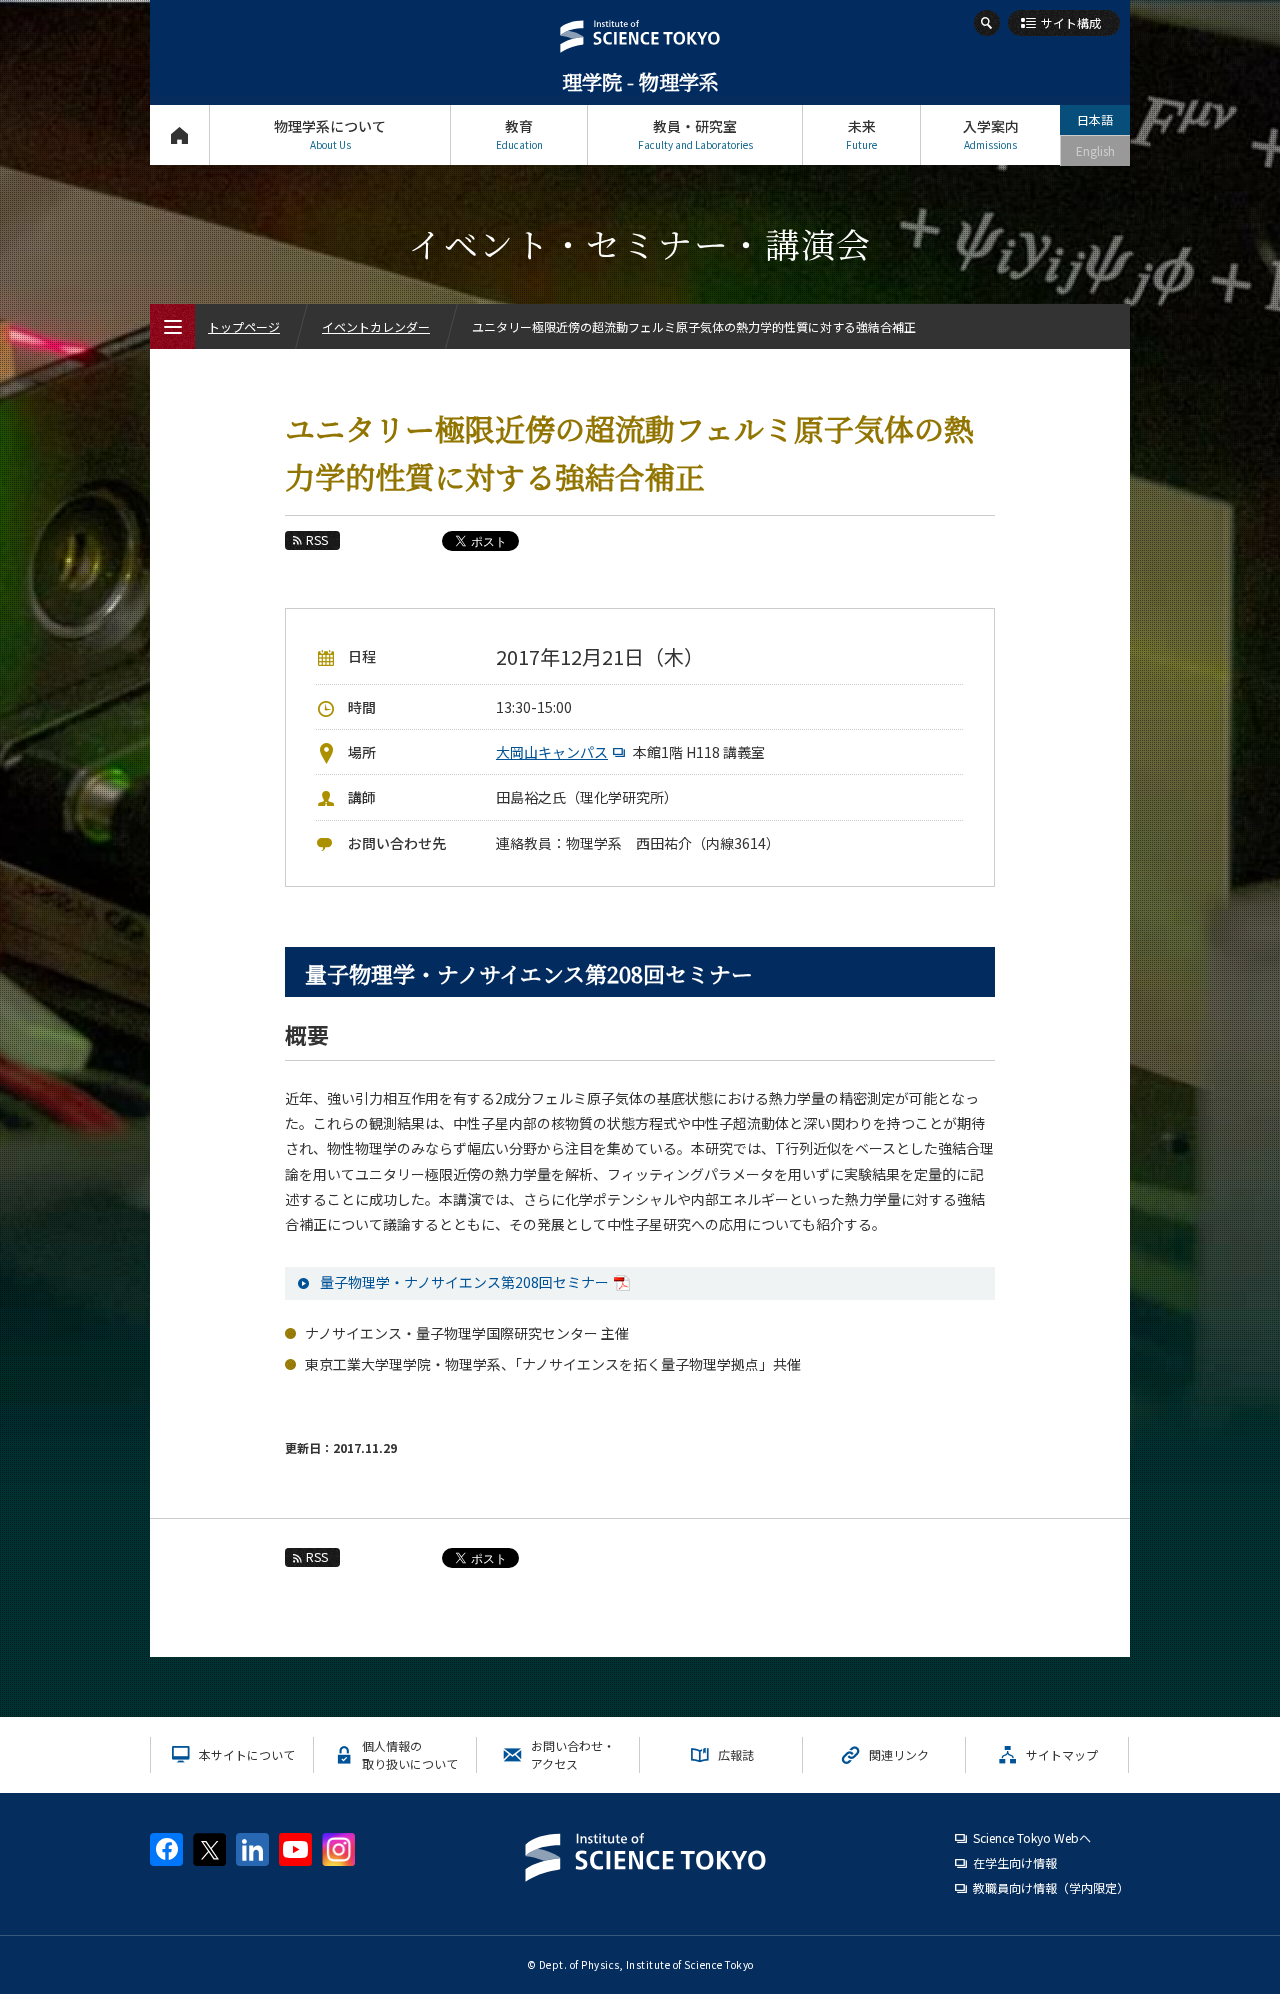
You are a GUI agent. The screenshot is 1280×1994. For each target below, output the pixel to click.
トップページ (179, 135)
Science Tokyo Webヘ (1032, 1837)
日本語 (1095, 119)
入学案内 (991, 134)
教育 (519, 134)
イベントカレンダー (376, 326)
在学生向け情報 (1015, 1862)
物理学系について (330, 134)
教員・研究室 (695, 134)
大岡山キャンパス (552, 752)
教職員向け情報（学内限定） (1051, 1887)
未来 (861, 134)
